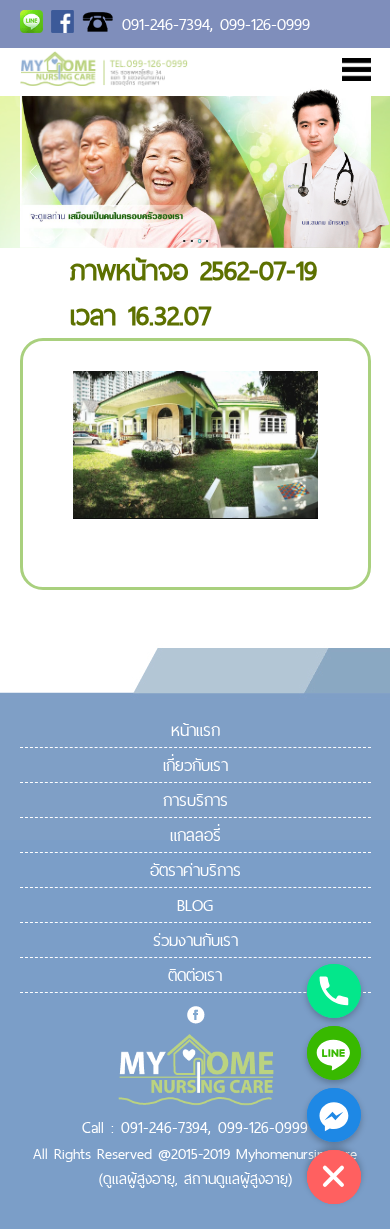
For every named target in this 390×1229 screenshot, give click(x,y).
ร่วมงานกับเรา (195, 940)
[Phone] (334, 991)
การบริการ (195, 800)
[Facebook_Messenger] (334, 1115)
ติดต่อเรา (195, 975)
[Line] (334, 1053)
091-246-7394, (167, 24)
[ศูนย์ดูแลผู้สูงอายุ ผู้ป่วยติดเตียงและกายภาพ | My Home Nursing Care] (104, 80)
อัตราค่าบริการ (195, 870)
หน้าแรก (195, 730)
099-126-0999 (265, 24)
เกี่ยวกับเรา (195, 765)
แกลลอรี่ (195, 835)
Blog (195, 905)
